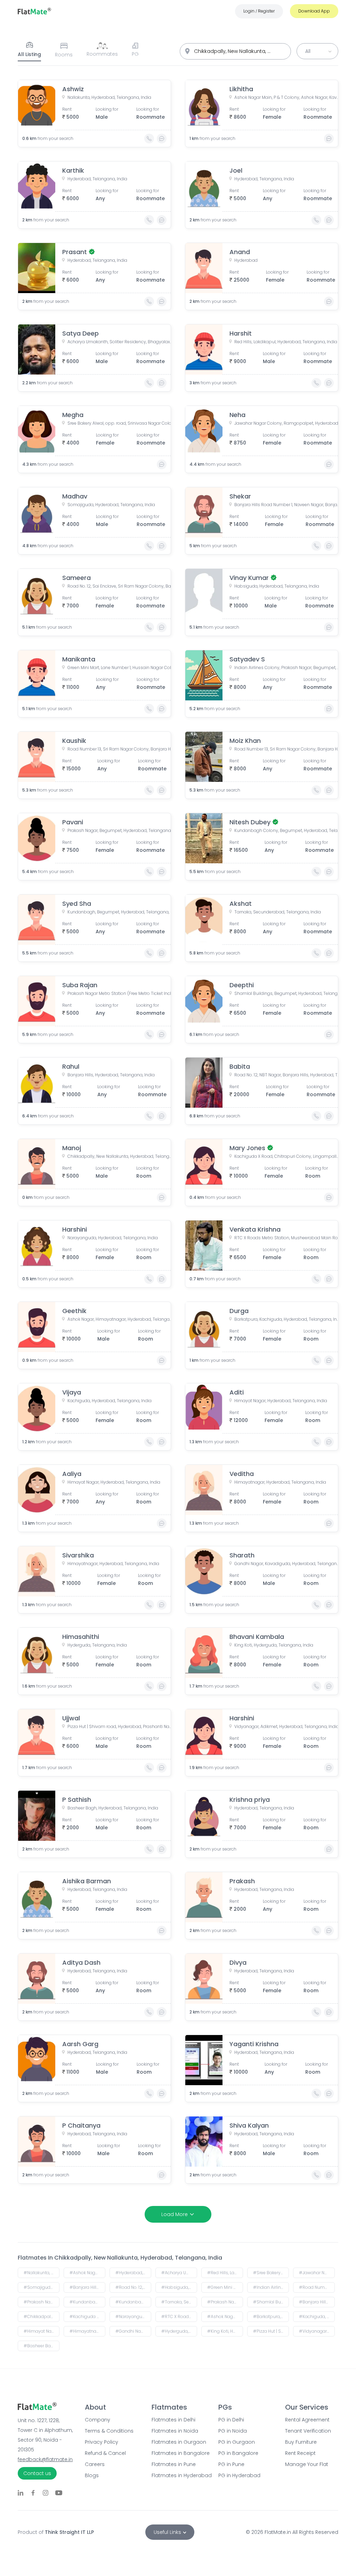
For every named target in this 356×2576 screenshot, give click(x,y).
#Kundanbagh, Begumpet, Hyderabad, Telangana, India (133, 2302)
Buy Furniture (301, 2442)
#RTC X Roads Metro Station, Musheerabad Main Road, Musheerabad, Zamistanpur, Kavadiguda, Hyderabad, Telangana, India (179, 2316)
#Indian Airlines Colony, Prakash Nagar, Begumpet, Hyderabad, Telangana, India (271, 2287)
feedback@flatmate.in (45, 2459)
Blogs (92, 2475)
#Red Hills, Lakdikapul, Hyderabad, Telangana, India (225, 2273)
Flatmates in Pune (174, 2464)
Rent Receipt (300, 2453)
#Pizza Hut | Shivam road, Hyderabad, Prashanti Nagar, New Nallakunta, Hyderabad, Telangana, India (271, 2331)
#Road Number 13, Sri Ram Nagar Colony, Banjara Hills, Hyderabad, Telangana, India (317, 2287)
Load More (175, 2214)
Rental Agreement (307, 2420)
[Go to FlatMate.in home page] (34, 11)
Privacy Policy (102, 2442)
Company (98, 2420)
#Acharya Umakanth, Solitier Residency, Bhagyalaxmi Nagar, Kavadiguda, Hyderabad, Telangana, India (179, 2273)
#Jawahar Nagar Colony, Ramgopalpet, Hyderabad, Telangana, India (317, 2273)
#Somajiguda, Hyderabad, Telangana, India (42, 2287)
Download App (314, 11)
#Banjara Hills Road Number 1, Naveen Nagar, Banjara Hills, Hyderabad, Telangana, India (87, 2287)
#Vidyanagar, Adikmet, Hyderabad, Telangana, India (317, 2331)
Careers (95, 2464)
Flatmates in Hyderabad (178, 2475)
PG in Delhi (231, 2420)
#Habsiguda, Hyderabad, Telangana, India (179, 2287)
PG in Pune (231, 2464)
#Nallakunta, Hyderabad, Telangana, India (42, 2273)
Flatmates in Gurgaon (178, 2442)
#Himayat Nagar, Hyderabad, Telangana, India (42, 2331)
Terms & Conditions (109, 2431)
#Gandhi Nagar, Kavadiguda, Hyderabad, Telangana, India (133, 2331)
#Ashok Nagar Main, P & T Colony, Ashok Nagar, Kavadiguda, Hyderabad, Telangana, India (87, 2273)
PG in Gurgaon (237, 2442)
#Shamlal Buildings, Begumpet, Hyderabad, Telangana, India (271, 2302)
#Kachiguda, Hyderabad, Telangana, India (317, 2316)
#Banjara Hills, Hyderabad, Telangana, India (317, 2302)
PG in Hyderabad (239, 2475)
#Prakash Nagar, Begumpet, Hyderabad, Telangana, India (42, 2302)
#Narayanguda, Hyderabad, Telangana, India (133, 2316)
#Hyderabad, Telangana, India (133, 2273)
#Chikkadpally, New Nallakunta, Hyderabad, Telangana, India (42, 2316)
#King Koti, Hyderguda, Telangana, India (225, 2331)
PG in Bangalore (238, 2453)
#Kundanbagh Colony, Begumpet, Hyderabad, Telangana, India (87, 2302)
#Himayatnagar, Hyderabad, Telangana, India (87, 2331)
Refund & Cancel (105, 2453)
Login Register (259, 11)
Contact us (37, 2473)
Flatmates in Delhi (173, 2420)
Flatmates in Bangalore (178, 2453)
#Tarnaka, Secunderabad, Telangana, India (179, 2302)
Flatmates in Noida (175, 2431)
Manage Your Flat (307, 2464)
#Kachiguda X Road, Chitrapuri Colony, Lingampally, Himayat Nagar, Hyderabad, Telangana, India (87, 2316)
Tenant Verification (308, 2431)
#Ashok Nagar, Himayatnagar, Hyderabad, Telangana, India (225, 2316)
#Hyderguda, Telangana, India (179, 2331)
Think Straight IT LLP (69, 2532)
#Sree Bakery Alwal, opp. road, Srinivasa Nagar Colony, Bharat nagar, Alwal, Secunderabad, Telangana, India (271, 2273)
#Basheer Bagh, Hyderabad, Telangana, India (42, 2346)
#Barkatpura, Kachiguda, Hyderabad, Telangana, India (271, 2316)
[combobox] (235, 51)
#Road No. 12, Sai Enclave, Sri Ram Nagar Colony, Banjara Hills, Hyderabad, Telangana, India (133, 2287)
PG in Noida (233, 2431)
